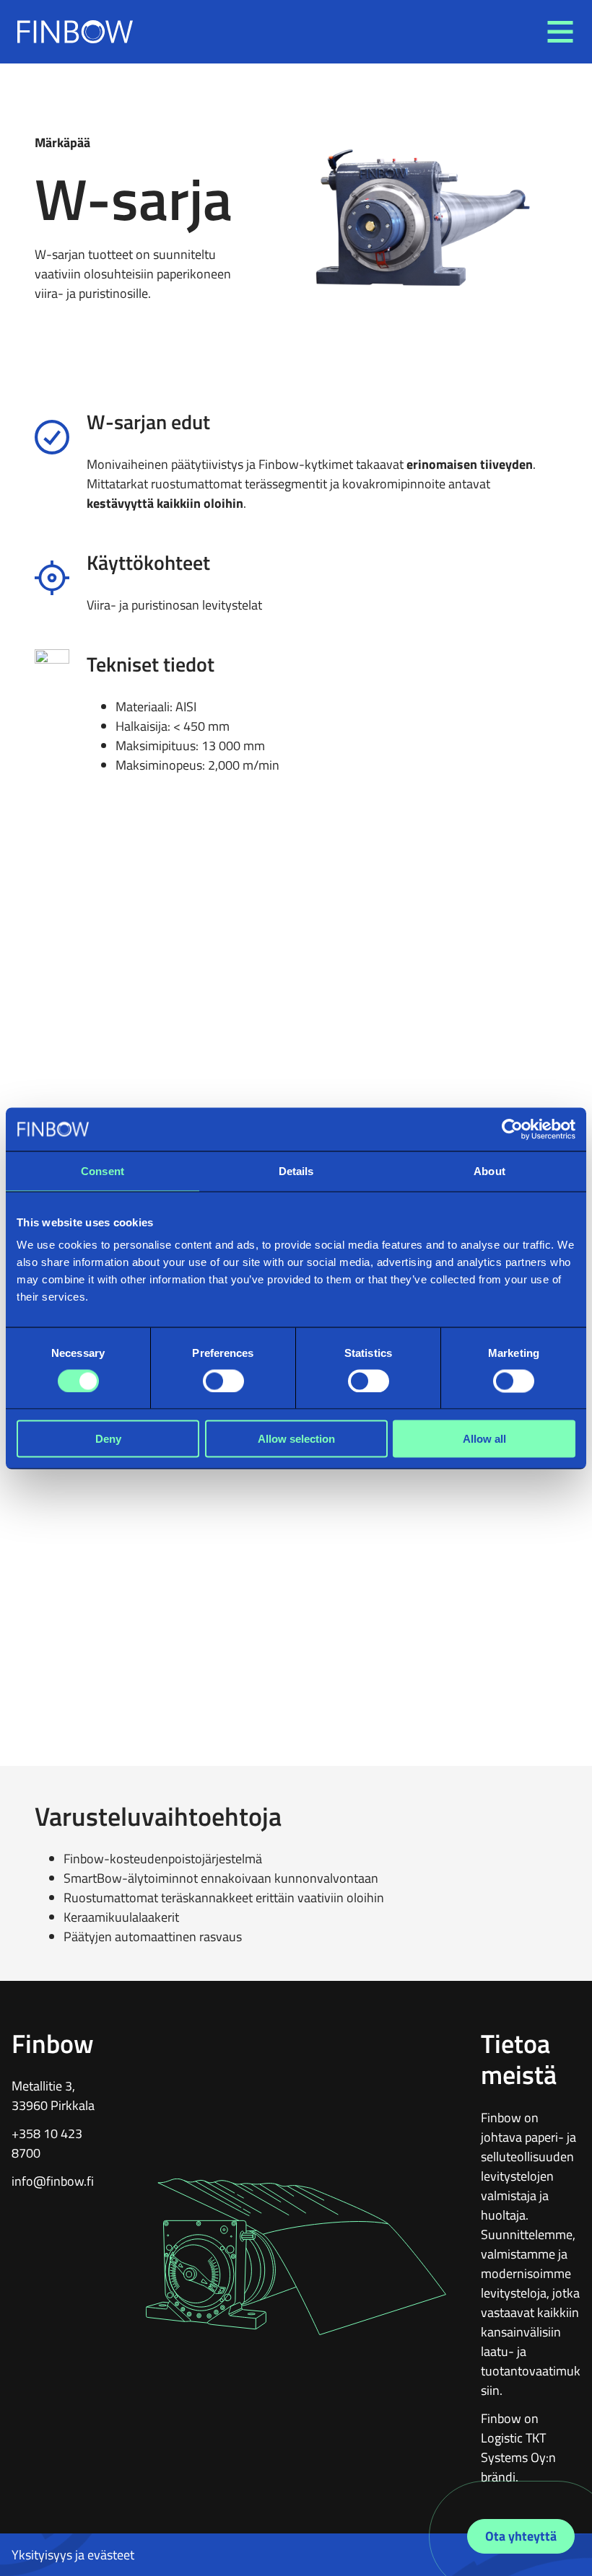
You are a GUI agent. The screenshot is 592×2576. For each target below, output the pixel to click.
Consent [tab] (103, 1170)
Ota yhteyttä (521, 2536)
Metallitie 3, (43, 2086)
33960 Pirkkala (53, 2105)
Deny (108, 1439)
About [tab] (489, 1170)
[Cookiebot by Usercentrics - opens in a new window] (512, 1129)
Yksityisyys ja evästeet (73, 2555)
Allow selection (296, 1439)
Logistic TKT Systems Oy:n (518, 2448)
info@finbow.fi (53, 2181)
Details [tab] (296, 1170)
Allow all (484, 1439)
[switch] (223, 1381)
